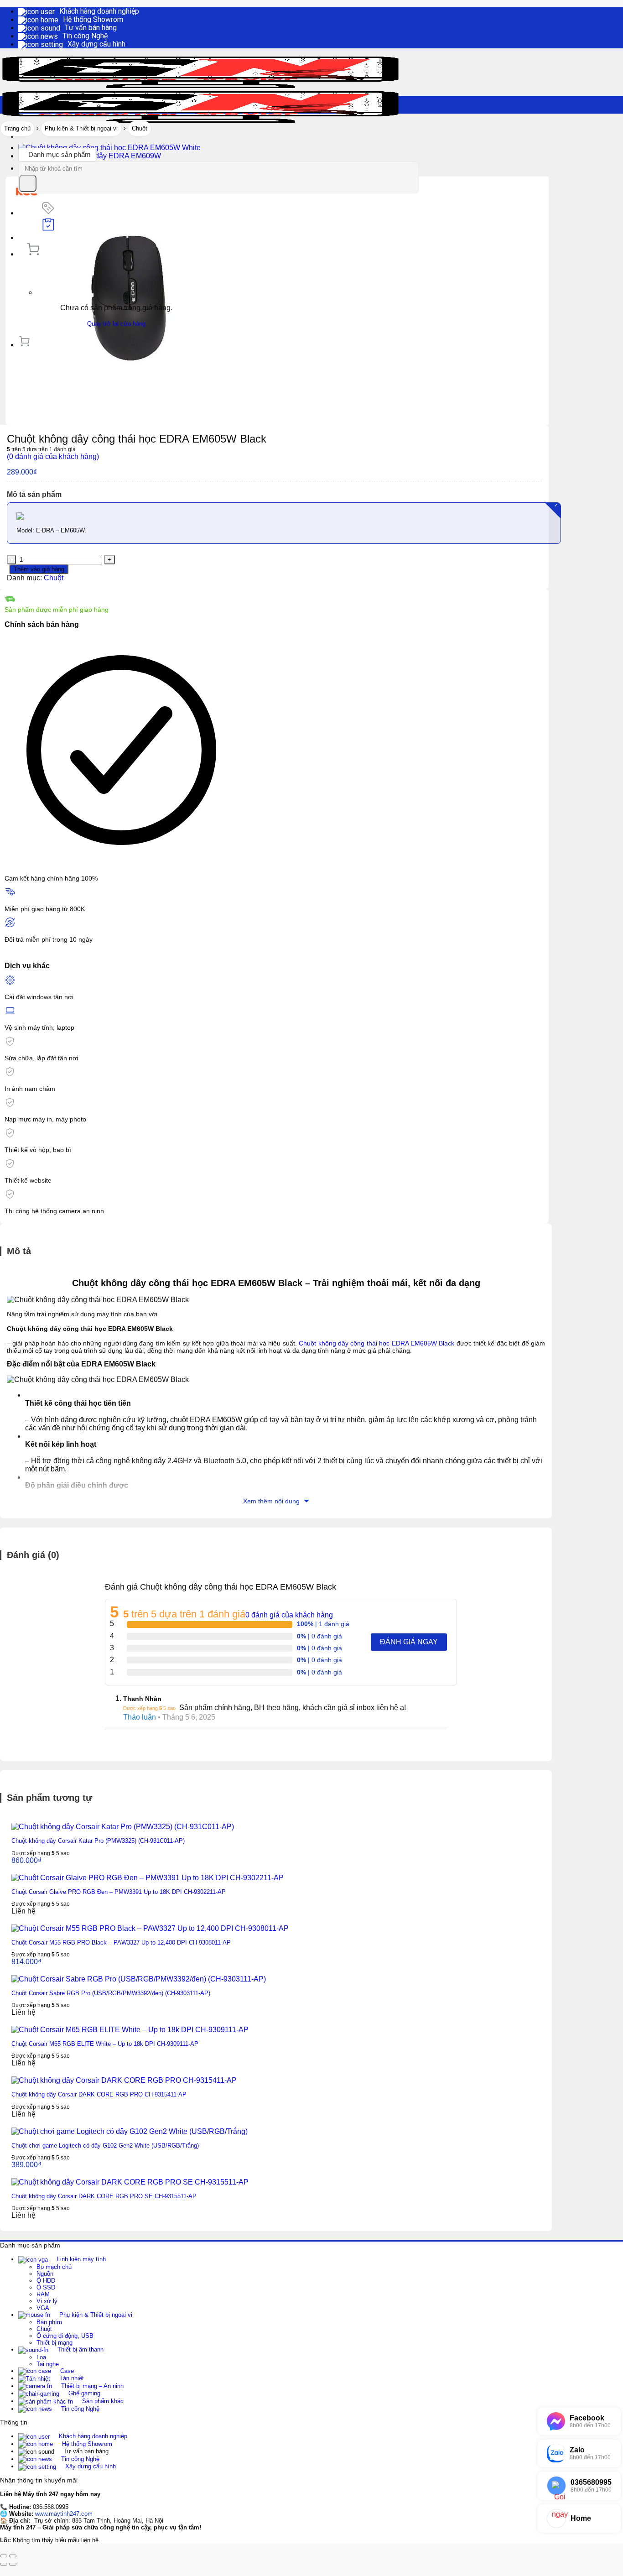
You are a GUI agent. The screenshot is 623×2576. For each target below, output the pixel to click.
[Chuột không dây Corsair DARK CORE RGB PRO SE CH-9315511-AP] (130, 2182)
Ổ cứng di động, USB (65, 2336)
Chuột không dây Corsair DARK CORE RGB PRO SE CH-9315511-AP (104, 2196)
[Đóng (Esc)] (4, 2556)
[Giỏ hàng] (33, 254)
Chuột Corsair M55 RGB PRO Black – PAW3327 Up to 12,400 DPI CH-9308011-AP (121, 1942)
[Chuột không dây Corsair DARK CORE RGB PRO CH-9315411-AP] (124, 2080)
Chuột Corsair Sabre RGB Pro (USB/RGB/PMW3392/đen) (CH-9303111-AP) (111, 1993)
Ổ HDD (46, 2281)
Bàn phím (49, 2322)
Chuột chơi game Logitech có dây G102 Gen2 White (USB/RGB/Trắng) (105, 2146)
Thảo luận (140, 1717)
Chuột (140, 128)
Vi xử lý (47, 2301)
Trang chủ (17, 128)
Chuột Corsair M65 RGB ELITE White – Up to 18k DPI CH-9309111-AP (105, 2044)
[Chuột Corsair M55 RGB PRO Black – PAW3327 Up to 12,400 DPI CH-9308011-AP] (150, 1928)
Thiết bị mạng (55, 2343)
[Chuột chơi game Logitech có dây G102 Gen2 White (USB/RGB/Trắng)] (130, 2131)
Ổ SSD (46, 2287)
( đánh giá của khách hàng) (53, 456)
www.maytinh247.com (64, 2514)
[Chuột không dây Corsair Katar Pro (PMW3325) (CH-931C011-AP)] (123, 1827)
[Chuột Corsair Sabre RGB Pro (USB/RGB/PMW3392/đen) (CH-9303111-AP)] (139, 1979)
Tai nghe (48, 2364)
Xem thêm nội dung (272, 1501)
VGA (43, 2308)
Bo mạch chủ (54, 2267)
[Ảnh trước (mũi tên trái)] (4, 2564)
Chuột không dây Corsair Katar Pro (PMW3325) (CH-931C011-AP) (98, 1841)
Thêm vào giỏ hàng (39, 569)
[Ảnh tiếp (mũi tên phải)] (13, 2564)
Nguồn (45, 2274)
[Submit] (28, 183)
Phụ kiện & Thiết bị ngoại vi (81, 128)
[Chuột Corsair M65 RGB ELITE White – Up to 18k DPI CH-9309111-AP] (130, 2030)
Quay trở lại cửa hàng (116, 324)
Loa (41, 2357)
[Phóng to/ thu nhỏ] (13, 2556)
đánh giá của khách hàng (289, 1615)
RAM (43, 2294)
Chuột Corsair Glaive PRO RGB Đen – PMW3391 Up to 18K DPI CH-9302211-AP (119, 1892)
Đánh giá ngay (409, 1642)
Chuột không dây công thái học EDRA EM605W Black (376, 1343)
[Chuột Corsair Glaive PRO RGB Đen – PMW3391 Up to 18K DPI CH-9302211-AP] (148, 1878)
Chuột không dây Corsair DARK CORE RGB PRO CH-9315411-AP (99, 2094)
